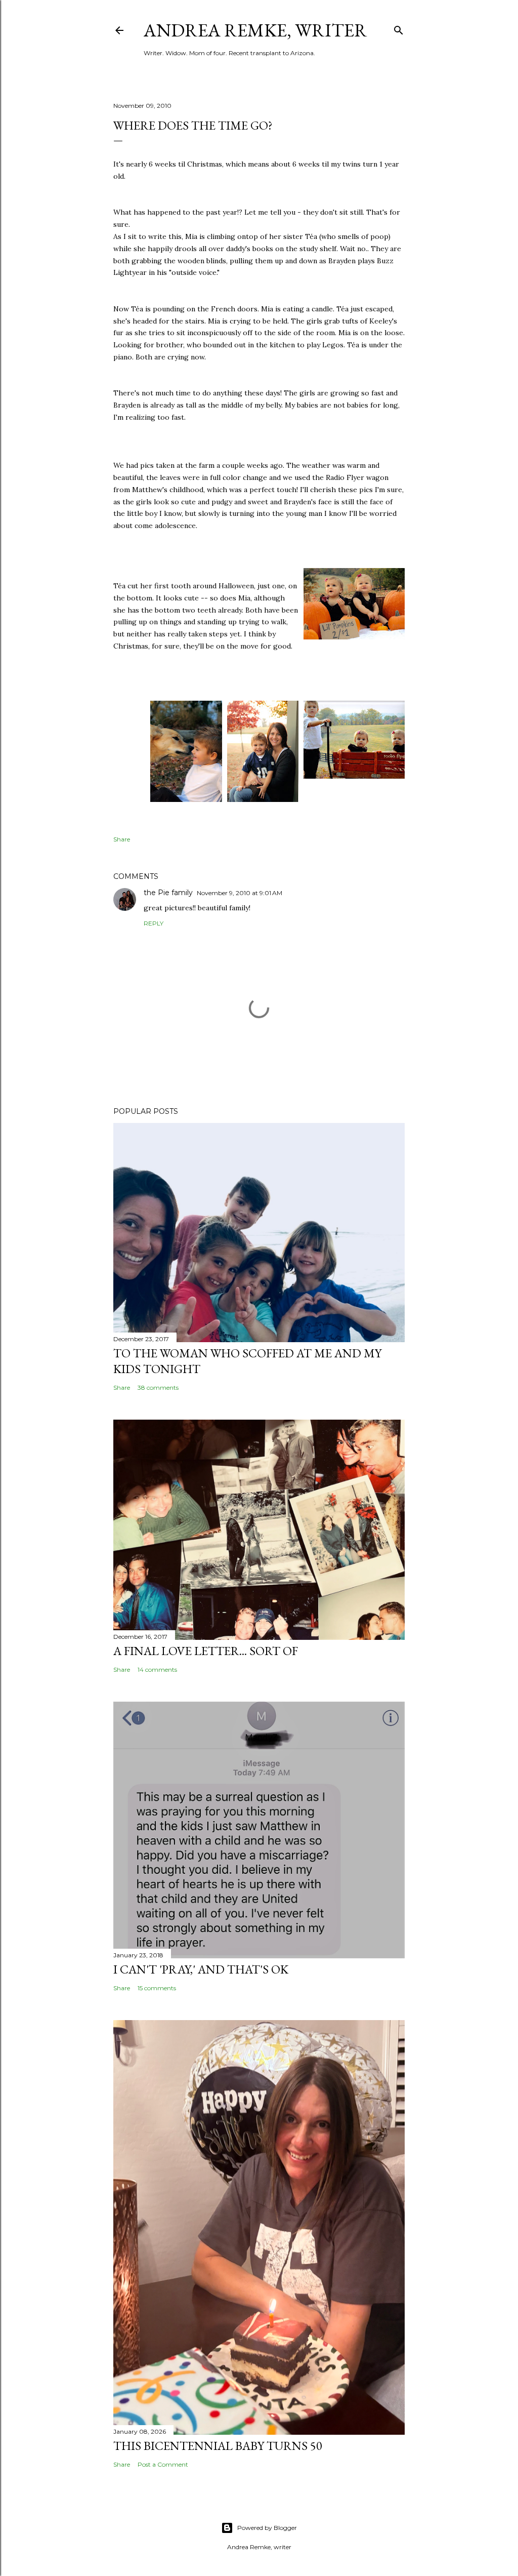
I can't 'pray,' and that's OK (201, 1969)
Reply (154, 923)
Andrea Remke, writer (255, 30)
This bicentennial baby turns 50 (218, 2446)
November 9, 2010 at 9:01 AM (240, 893)
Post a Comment (163, 2464)
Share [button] (122, 839)
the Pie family (168, 893)
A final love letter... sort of (206, 1651)
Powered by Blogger (267, 2528)
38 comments (158, 1387)
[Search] (399, 28)
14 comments (157, 1669)
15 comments (157, 1988)
